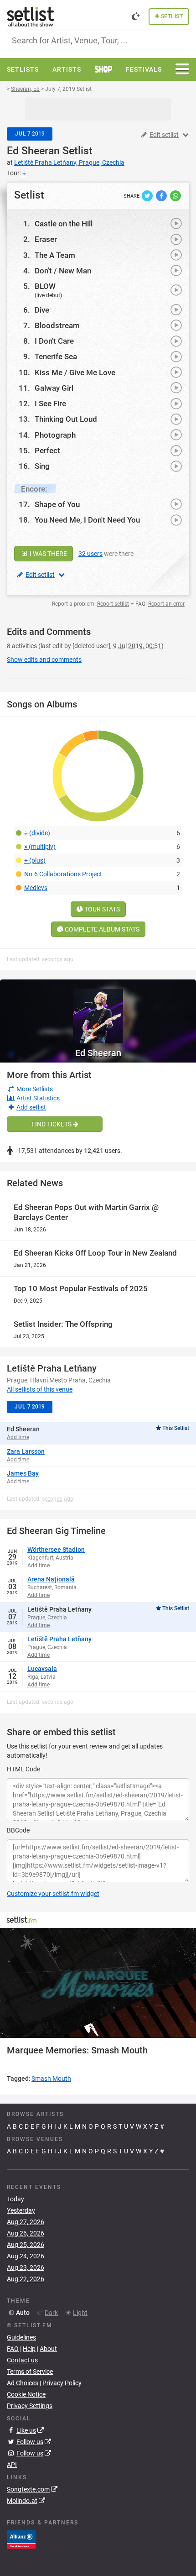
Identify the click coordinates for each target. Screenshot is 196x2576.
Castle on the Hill (64, 224)
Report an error (166, 604)
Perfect (47, 450)
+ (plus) (35, 860)
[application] (98, 1983)
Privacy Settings (30, 2406)
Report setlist (113, 604)
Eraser (46, 239)
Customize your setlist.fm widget (53, 1894)
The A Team (55, 255)
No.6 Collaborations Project (63, 874)
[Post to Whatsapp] (175, 195)
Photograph (55, 435)
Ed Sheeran (33, 151)
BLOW (45, 286)
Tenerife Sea (56, 356)
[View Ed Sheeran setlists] (98, 1011)
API (12, 2465)
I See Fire (50, 403)
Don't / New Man (63, 271)
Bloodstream (57, 325)
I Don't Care (54, 341)
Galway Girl (54, 388)
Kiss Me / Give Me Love (75, 372)
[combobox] (98, 40)
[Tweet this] (148, 195)
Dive (42, 310)
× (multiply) (40, 847)
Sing (42, 466)
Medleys (36, 888)
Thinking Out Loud (66, 419)
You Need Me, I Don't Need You (87, 520)
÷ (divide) (37, 833)
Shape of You (57, 504)
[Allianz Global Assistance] (21, 2539)
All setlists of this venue (40, 1389)
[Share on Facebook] (162, 195)
